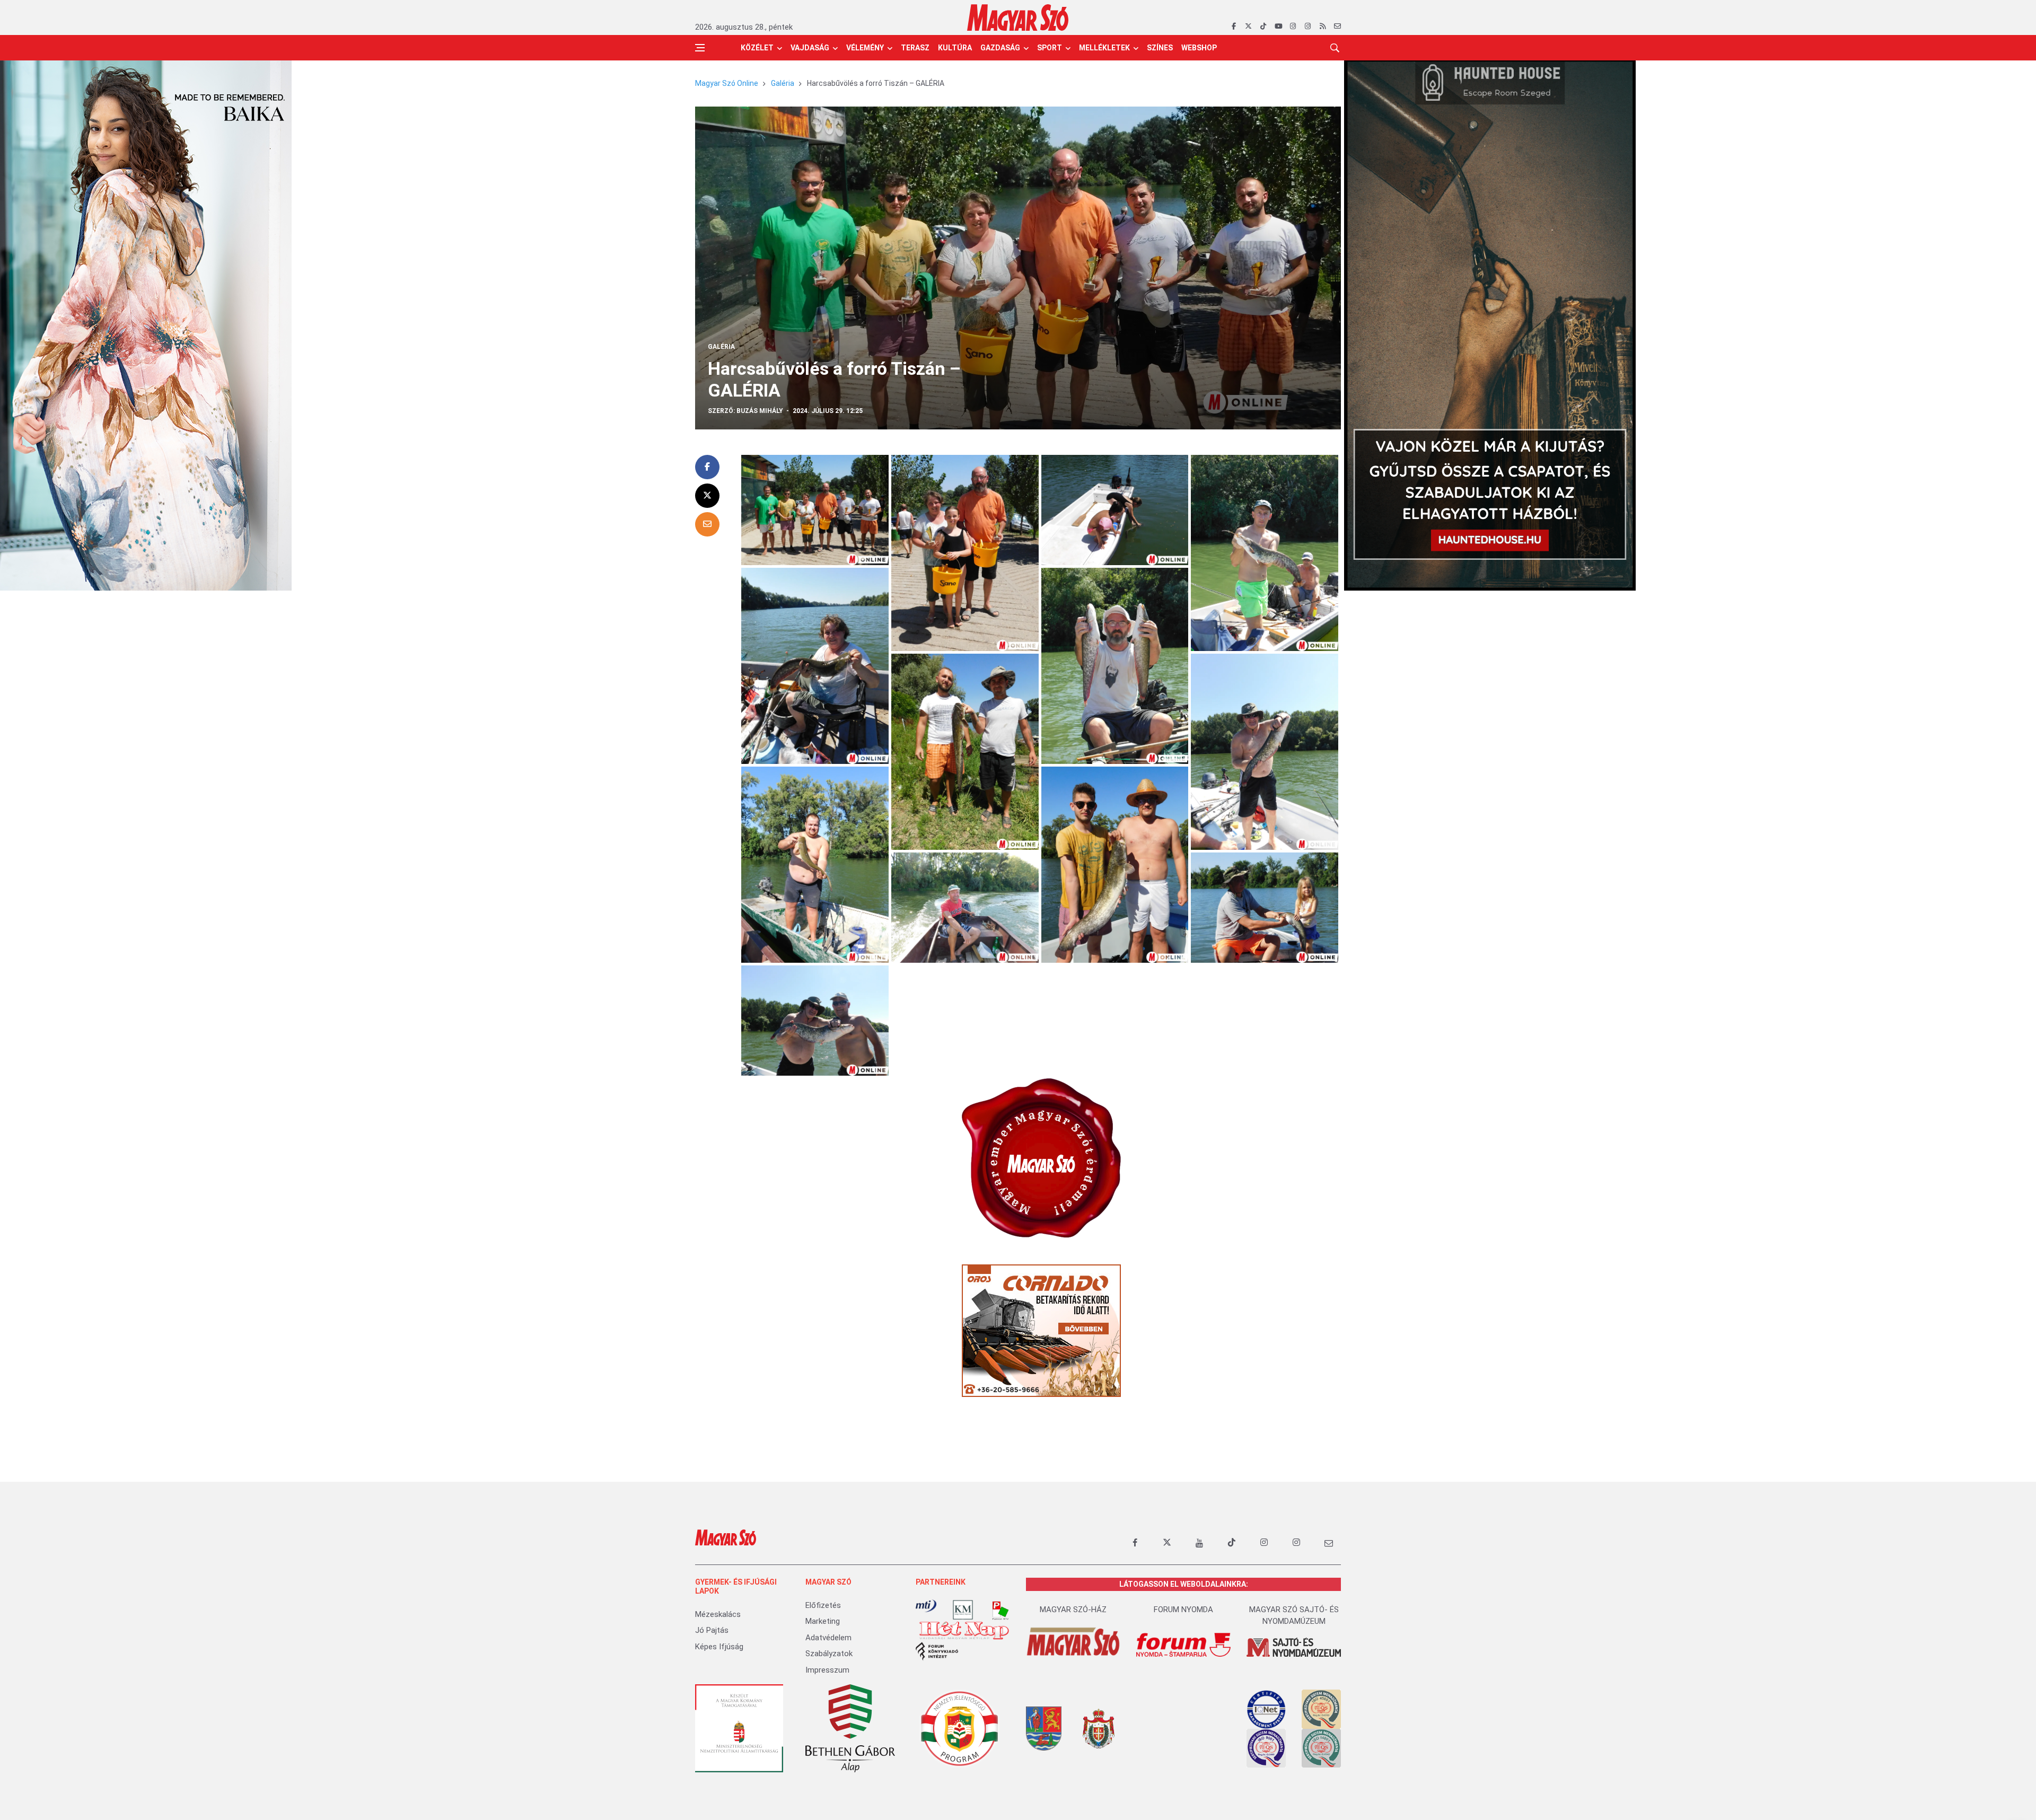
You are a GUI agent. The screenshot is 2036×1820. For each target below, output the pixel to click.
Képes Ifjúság (719, 1647)
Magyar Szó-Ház (1073, 1610)
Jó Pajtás (712, 1630)
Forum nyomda (1183, 1610)
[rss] (1323, 27)
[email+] (1329, 1543)
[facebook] (1234, 27)
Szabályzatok (829, 1654)
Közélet (757, 48)
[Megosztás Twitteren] (707, 496)
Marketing (823, 1621)
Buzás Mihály (760, 411)
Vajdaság (810, 48)
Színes (1160, 48)
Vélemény (865, 48)
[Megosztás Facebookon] (707, 467)
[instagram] (1293, 27)
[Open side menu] (700, 48)
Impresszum (827, 1670)
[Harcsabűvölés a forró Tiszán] (815, 509)
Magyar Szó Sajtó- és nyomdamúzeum (1294, 1616)
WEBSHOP (1199, 48)
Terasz (915, 48)
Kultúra (955, 48)
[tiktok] (1263, 27)
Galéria (783, 83)
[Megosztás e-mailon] (707, 524)
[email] (1337, 27)
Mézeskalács (718, 1614)
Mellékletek (1104, 48)
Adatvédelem (828, 1638)
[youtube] (1278, 27)
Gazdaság (1000, 48)
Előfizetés (823, 1605)
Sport (1050, 48)
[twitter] (1248, 27)
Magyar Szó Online (727, 83)
